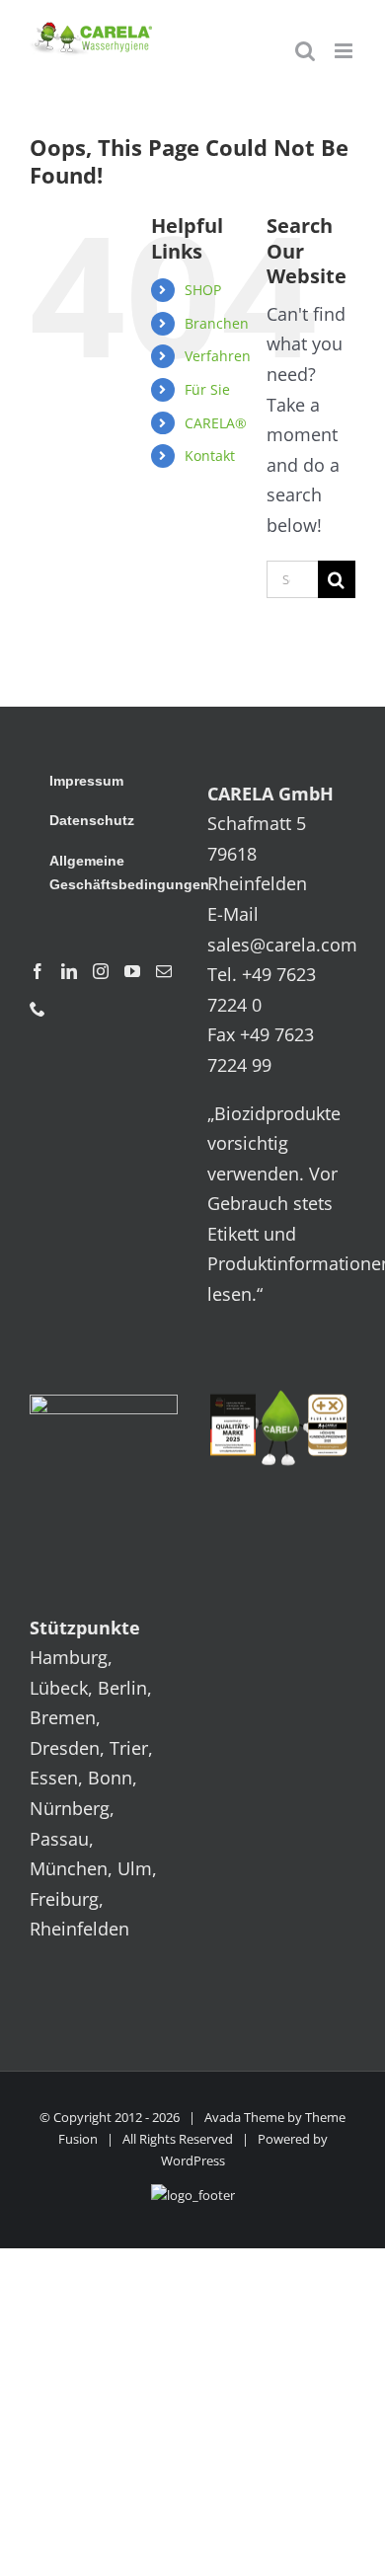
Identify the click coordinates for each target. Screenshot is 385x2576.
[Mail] (164, 971)
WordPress (193, 2160)
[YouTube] (132, 971)
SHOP (203, 290)
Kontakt (210, 455)
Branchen (217, 323)
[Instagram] (101, 971)
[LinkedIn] (69, 971)
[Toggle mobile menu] (345, 51)
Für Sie (207, 389)
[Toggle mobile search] (305, 51)
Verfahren (218, 356)
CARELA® (216, 423)
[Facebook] (38, 971)
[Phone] (38, 1009)
